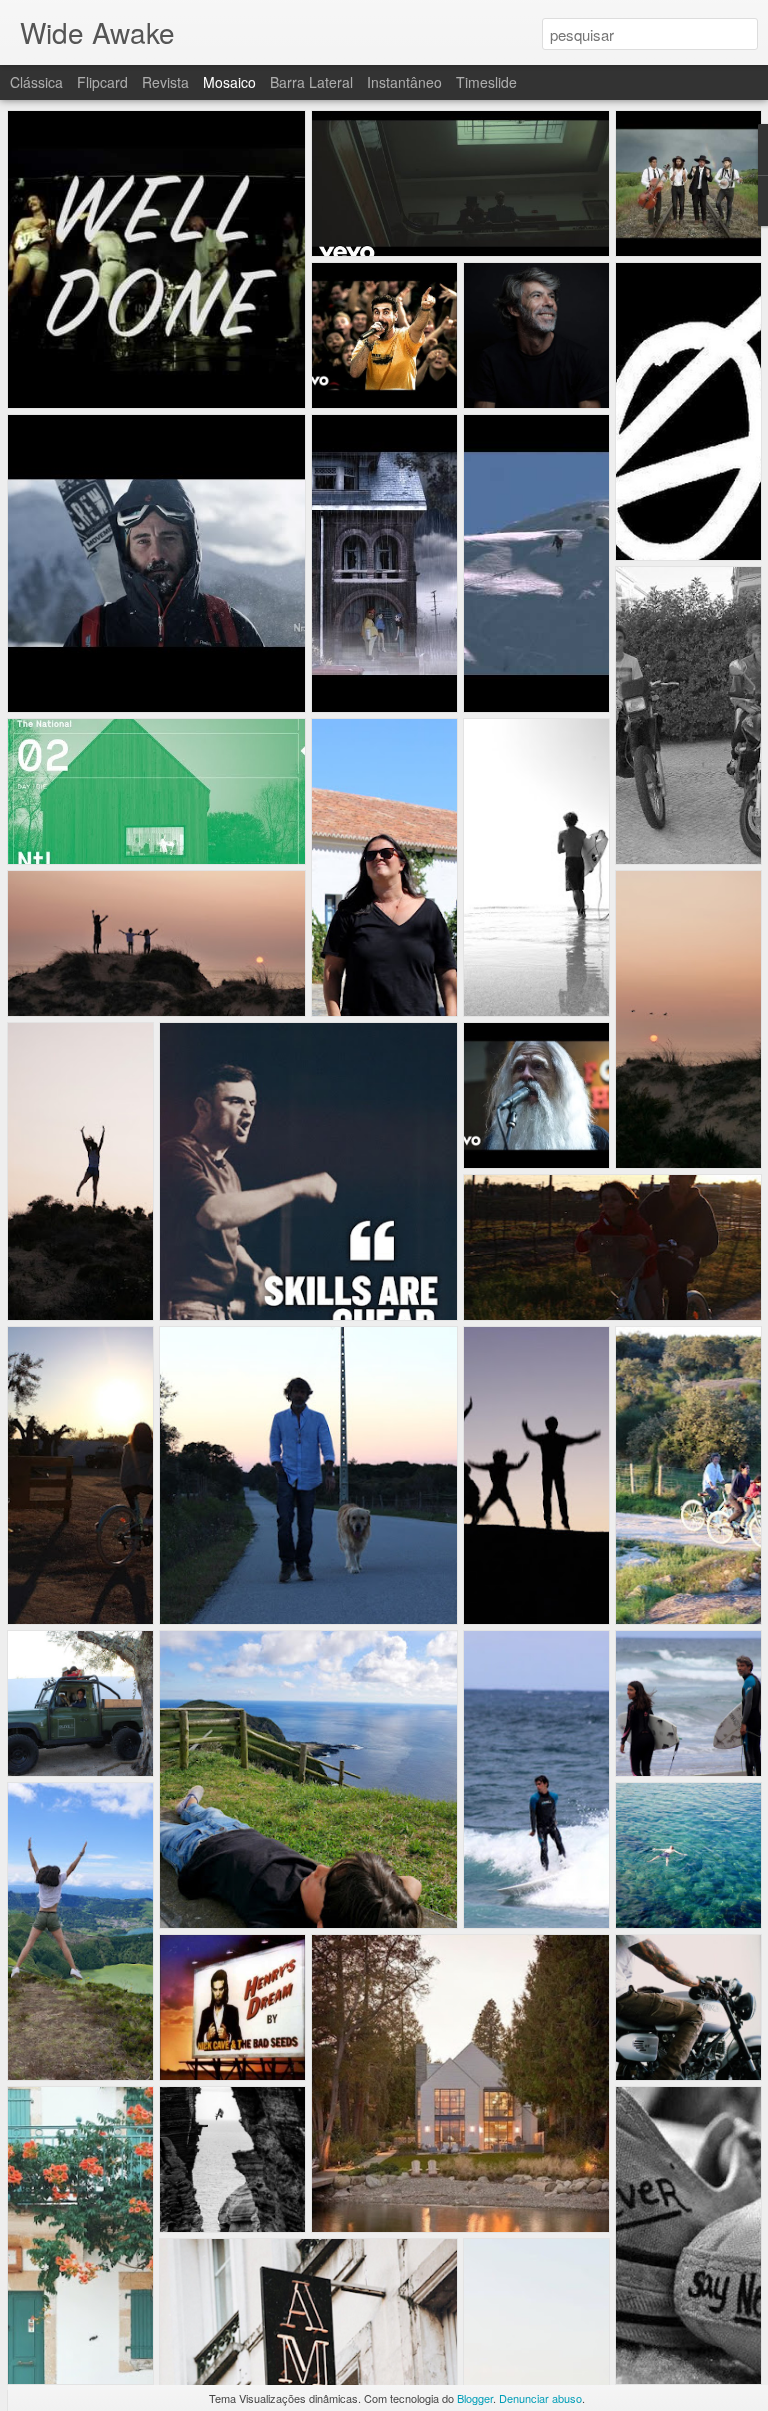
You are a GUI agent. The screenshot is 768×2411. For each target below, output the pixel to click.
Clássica (36, 82)
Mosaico (229, 82)
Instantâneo (404, 82)
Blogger (475, 2398)
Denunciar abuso (540, 2398)
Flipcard (102, 82)
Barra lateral (311, 82)
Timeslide (486, 82)
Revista (165, 82)
